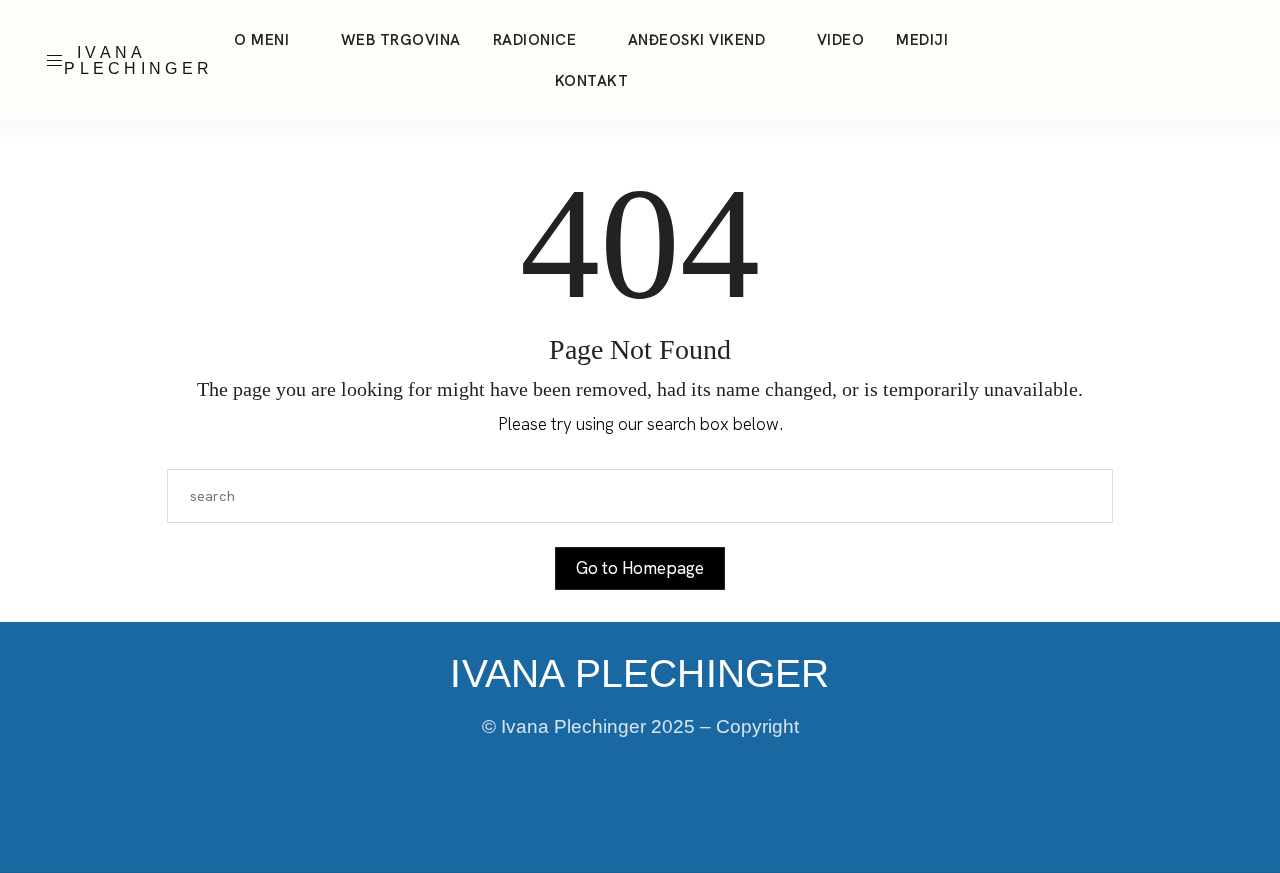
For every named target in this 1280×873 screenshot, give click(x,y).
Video (841, 40)
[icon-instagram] (1128, 61)
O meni (261, 40)
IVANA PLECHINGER (138, 60)
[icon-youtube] (1204, 61)
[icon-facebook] (1242, 61)
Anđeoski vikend (697, 40)
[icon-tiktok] (1166, 61)
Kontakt (592, 81)
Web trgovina (401, 40)
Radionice (535, 40)
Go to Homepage (640, 568)
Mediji (922, 40)
